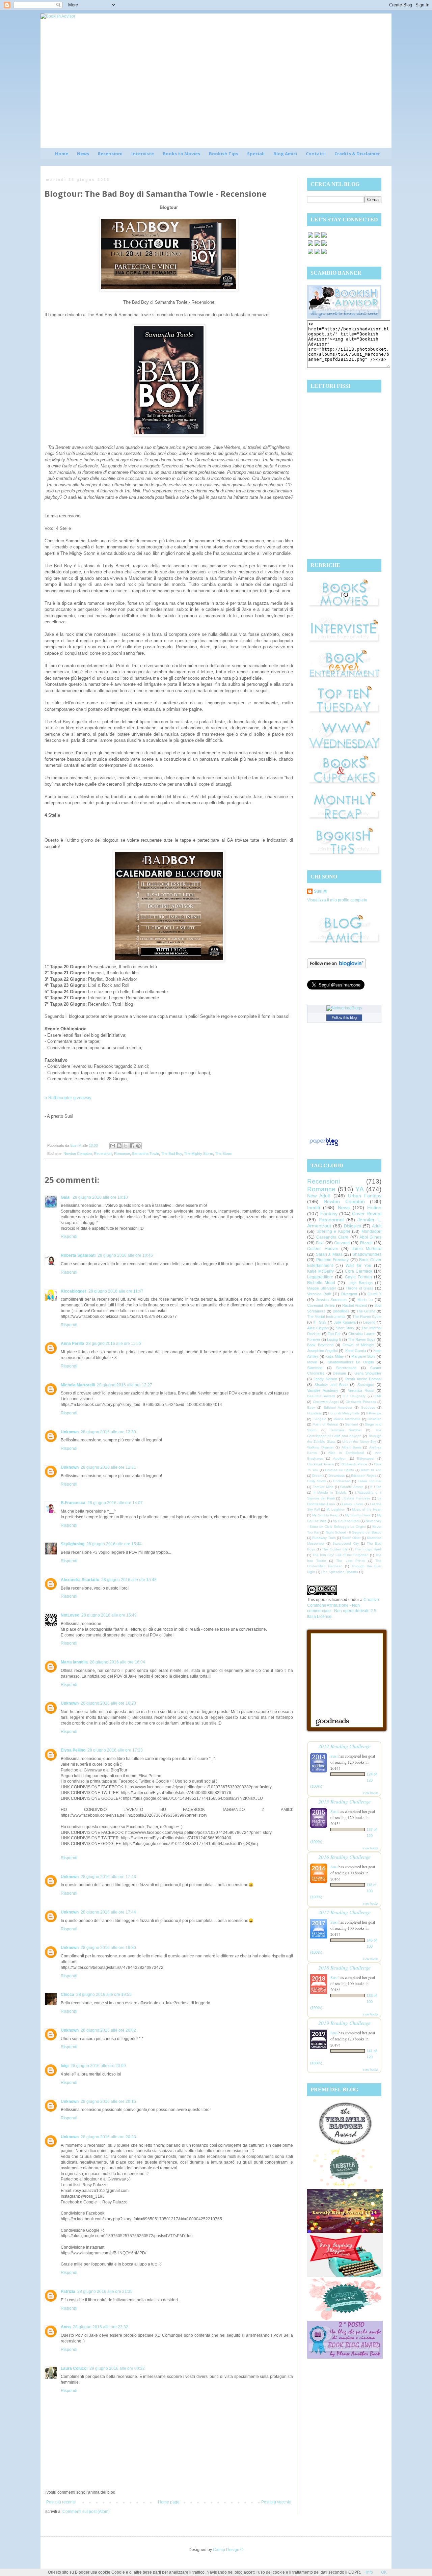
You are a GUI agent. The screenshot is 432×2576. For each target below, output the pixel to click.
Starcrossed (346, 1368)
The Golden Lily (335, 1549)
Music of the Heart (367, 1509)
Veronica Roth (319, 1294)
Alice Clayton (318, 1328)
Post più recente (61, 2502)
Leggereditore (320, 1277)
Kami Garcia (356, 1351)
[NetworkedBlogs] (344, 1008)
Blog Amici (285, 154)
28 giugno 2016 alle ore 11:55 (114, 1344)
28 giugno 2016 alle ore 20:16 (108, 2102)
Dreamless (336, 1476)
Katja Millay (335, 1356)
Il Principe (374, 1413)
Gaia (66, 1197)
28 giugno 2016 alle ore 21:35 (105, 2292)
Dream (317, 1476)
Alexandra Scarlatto (80, 1580)
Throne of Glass (359, 1288)
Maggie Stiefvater (322, 1288)
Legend (369, 1322)
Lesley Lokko (352, 1504)
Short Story (345, 1328)
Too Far (334, 1334)
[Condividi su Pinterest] (138, 1146)
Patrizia (68, 2292)
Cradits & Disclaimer (357, 154)
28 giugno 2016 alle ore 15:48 (129, 1580)
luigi (65, 2066)
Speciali (256, 154)
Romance (122, 1154)
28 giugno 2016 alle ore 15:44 (114, 1544)
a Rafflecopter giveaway (68, 1098)
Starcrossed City (346, 1543)
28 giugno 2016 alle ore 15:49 (109, 1615)
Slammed (315, 1368)
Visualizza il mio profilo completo (337, 900)
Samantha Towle (145, 1154)
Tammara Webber (346, 1430)
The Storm (224, 1154)
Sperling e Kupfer (333, 1231)
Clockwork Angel (326, 1402)
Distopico (353, 1226)
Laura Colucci (74, 2368)
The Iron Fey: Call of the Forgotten (341, 1555)
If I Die (376, 1487)
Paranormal (331, 1220)
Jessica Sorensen (331, 1300)
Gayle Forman (358, 1277)
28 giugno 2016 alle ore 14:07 (115, 1503)
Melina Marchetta (347, 1419)
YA (360, 1189)
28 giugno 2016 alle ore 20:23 (108, 2137)
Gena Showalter (368, 1373)
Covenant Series (321, 1305)
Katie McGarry (320, 1271)
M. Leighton (336, 1509)
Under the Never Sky (359, 1442)
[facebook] (310, 237)
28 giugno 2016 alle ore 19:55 (104, 1995)
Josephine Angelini (322, 1351)
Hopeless (314, 1413)
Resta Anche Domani (363, 1379)
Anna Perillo (72, 1344)
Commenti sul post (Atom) (86, 2512)
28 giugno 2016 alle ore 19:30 (108, 1948)
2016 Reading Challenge (344, 1857)
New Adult (319, 1196)
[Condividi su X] (126, 1146)
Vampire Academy (323, 1390)
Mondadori (371, 1231)
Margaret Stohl (363, 1356)
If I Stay (320, 1322)
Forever (314, 1339)
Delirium (339, 1373)
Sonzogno (366, 1385)
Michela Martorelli (78, 1385)
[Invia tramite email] (113, 1146)
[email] (324, 245)
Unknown (70, 1432)
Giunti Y (374, 1294)
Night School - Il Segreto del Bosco (354, 1532)
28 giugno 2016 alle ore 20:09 (98, 2066)
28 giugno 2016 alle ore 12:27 (125, 1385)
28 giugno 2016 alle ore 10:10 (100, 1197)
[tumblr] (324, 253)
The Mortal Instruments (326, 1317)
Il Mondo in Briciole (330, 1493)
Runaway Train (324, 1538)
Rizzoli (366, 1243)
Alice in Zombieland (346, 1453)
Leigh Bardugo (360, 1283)
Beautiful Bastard (321, 1396)
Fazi (320, 1243)
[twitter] (317, 237)
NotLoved (70, 1615)
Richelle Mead (321, 1283)
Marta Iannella (74, 1662)
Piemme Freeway (333, 1260)
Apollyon (340, 1458)
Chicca (67, 1995)
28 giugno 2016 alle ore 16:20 (108, 1703)
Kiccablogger (74, 1291)
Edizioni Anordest (338, 1407)
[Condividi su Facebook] (132, 1146)
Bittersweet (366, 1458)
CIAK (377, 1396)
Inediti (314, 1208)
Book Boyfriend (320, 1345)
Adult (377, 1226)
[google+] (310, 253)
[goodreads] (324, 237)
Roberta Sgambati (78, 1255)
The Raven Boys (362, 1339)
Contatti (316, 154)
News (83, 154)
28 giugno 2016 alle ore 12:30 (108, 1432)
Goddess (368, 1407)
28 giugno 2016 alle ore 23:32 (101, 2327)
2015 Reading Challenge (344, 1801)
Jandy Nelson (325, 1379)
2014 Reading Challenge (344, 1746)
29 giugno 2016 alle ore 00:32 (117, 2368)
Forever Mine (323, 1487)
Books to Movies (181, 154)
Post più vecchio (276, 2502)
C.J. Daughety (354, 1396)
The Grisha (366, 1311)
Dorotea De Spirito (340, 1470)
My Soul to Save (358, 1515)
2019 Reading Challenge (344, 2023)
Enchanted (342, 1481)
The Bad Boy (171, 1154)
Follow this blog (344, 1018)
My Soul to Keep (325, 1515)
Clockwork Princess (361, 1402)
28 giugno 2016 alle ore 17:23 (115, 1750)
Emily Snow (316, 1481)
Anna (66, 2327)
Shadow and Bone (331, 1385)
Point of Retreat (325, 1424)
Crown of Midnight (358, 1345)
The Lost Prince (350, 1561)
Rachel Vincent (355, 1305)
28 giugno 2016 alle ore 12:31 (108, 1467)
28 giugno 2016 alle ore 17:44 (108, 1912)
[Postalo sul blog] (119, 1146)
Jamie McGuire (367, 1249)
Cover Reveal (367, 1214)
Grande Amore (352, 1487)
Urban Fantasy (365, 1196)
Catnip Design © (228, 2550)
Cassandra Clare (332, 1237)
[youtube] (317, 253)
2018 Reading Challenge (344, 1967)
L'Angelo (319, 1419)
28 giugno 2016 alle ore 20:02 (108, 2030)
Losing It (334, 1339)
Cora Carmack (359, 1271)
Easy (311, 1407)
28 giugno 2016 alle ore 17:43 (108, 1877)
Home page (169, 2502)
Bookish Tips (224, 154)
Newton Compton (78, 1154)
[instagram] (317, 245)
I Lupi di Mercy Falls (344, 1413)
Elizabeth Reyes (364, 1476)
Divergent (349, 1294)
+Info (368, 2572)
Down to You (371, 1470)
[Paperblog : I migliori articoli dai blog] (324, 1146)
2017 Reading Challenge (344, 1912)
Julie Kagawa (345, 1322)
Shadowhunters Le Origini (351, 1362)
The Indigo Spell (368, 1549)
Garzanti (342, 1243)
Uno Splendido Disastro (340, 1572)
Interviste (143, 154)
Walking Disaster (320, 1447)
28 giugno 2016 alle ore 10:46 (125, 1255)
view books (371, 1793)
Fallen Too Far (370, 1481)
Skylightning (73, 1544)
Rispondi (69, 1237)
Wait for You (358, 1266)
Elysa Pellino (73, 1750)
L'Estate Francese (356, 1498)
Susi (334, 1756)
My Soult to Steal (346, 1521)
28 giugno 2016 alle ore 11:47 (116, 1291)
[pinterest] (310, 245)
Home (62, 154)
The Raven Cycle (367, 1317)
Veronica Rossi (361, 1390)
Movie (312, 1362)
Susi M (320, 891)
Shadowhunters (367, 1254)
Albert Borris (352, 1447)
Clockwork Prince (320, 1464)
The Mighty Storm (198, 1154)
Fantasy (329, 1214)
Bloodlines (341, 1311)
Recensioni (110, 154)
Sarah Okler (351, 1538)
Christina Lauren (362, 1334)
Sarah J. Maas (329, 1254)
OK (384, 2572)
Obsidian (374, 1419)
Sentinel (351, 1424)
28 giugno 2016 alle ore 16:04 (117, 1662)
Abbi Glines (370, 1237)
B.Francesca (73, 1503)
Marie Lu (365, 1300)
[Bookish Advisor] (344, 317)
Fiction (374, 1208)
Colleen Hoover (323, 1249)
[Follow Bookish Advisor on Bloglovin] (336, 967)
